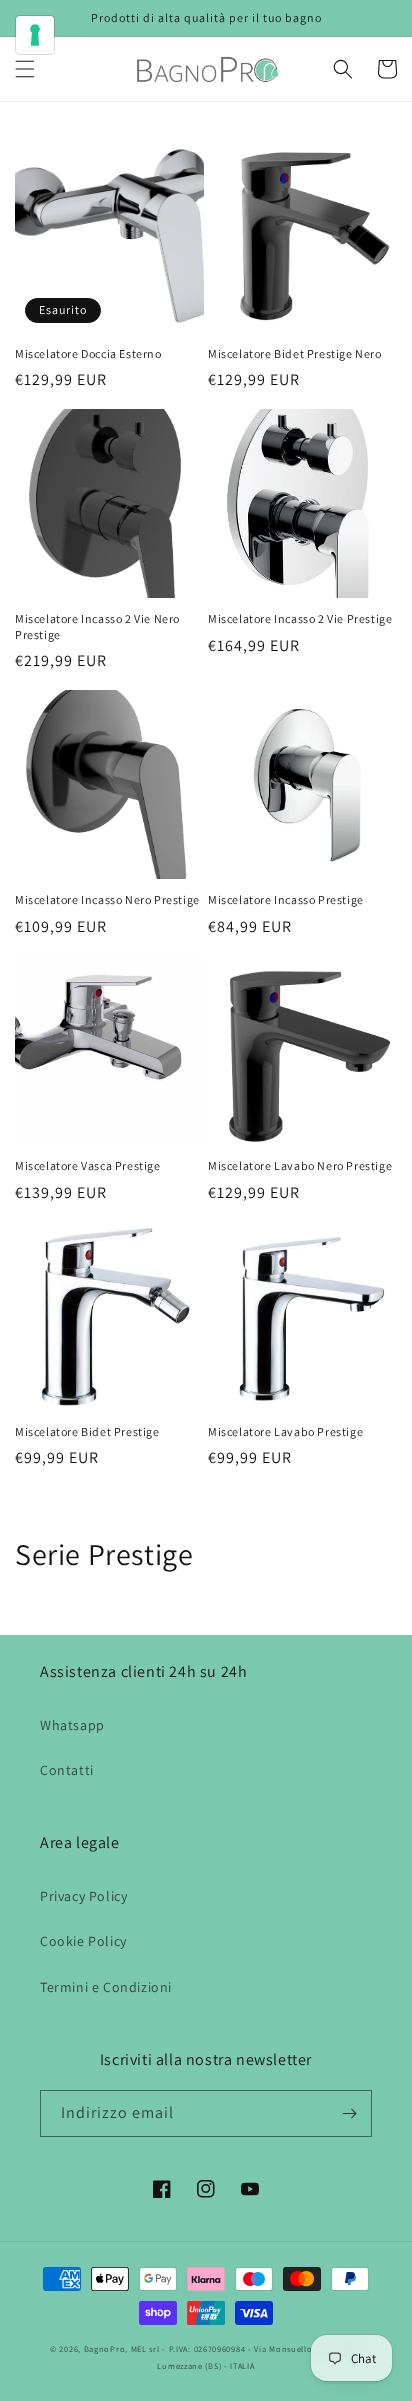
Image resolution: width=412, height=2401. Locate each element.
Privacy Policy (83, 1896)
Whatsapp (72, 1725)
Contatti (67, 1770)
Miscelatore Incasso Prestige (286, 899)
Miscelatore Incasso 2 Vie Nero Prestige (97, 626)
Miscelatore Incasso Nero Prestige (107, 899)
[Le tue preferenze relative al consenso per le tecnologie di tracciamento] (35, 35)
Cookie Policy (83, 1941)
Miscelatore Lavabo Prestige (285, 1431)
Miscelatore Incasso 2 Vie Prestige (300, 618)
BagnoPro (105, 2348)
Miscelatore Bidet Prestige (87, 1431)
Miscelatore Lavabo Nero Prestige (300, 1165)
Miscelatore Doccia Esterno (88, 353)
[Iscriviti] (349, 2113)
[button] (25, 69)
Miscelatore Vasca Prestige (88, 1165)
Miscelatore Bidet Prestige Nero (295, 353)
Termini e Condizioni (106, 1987)
